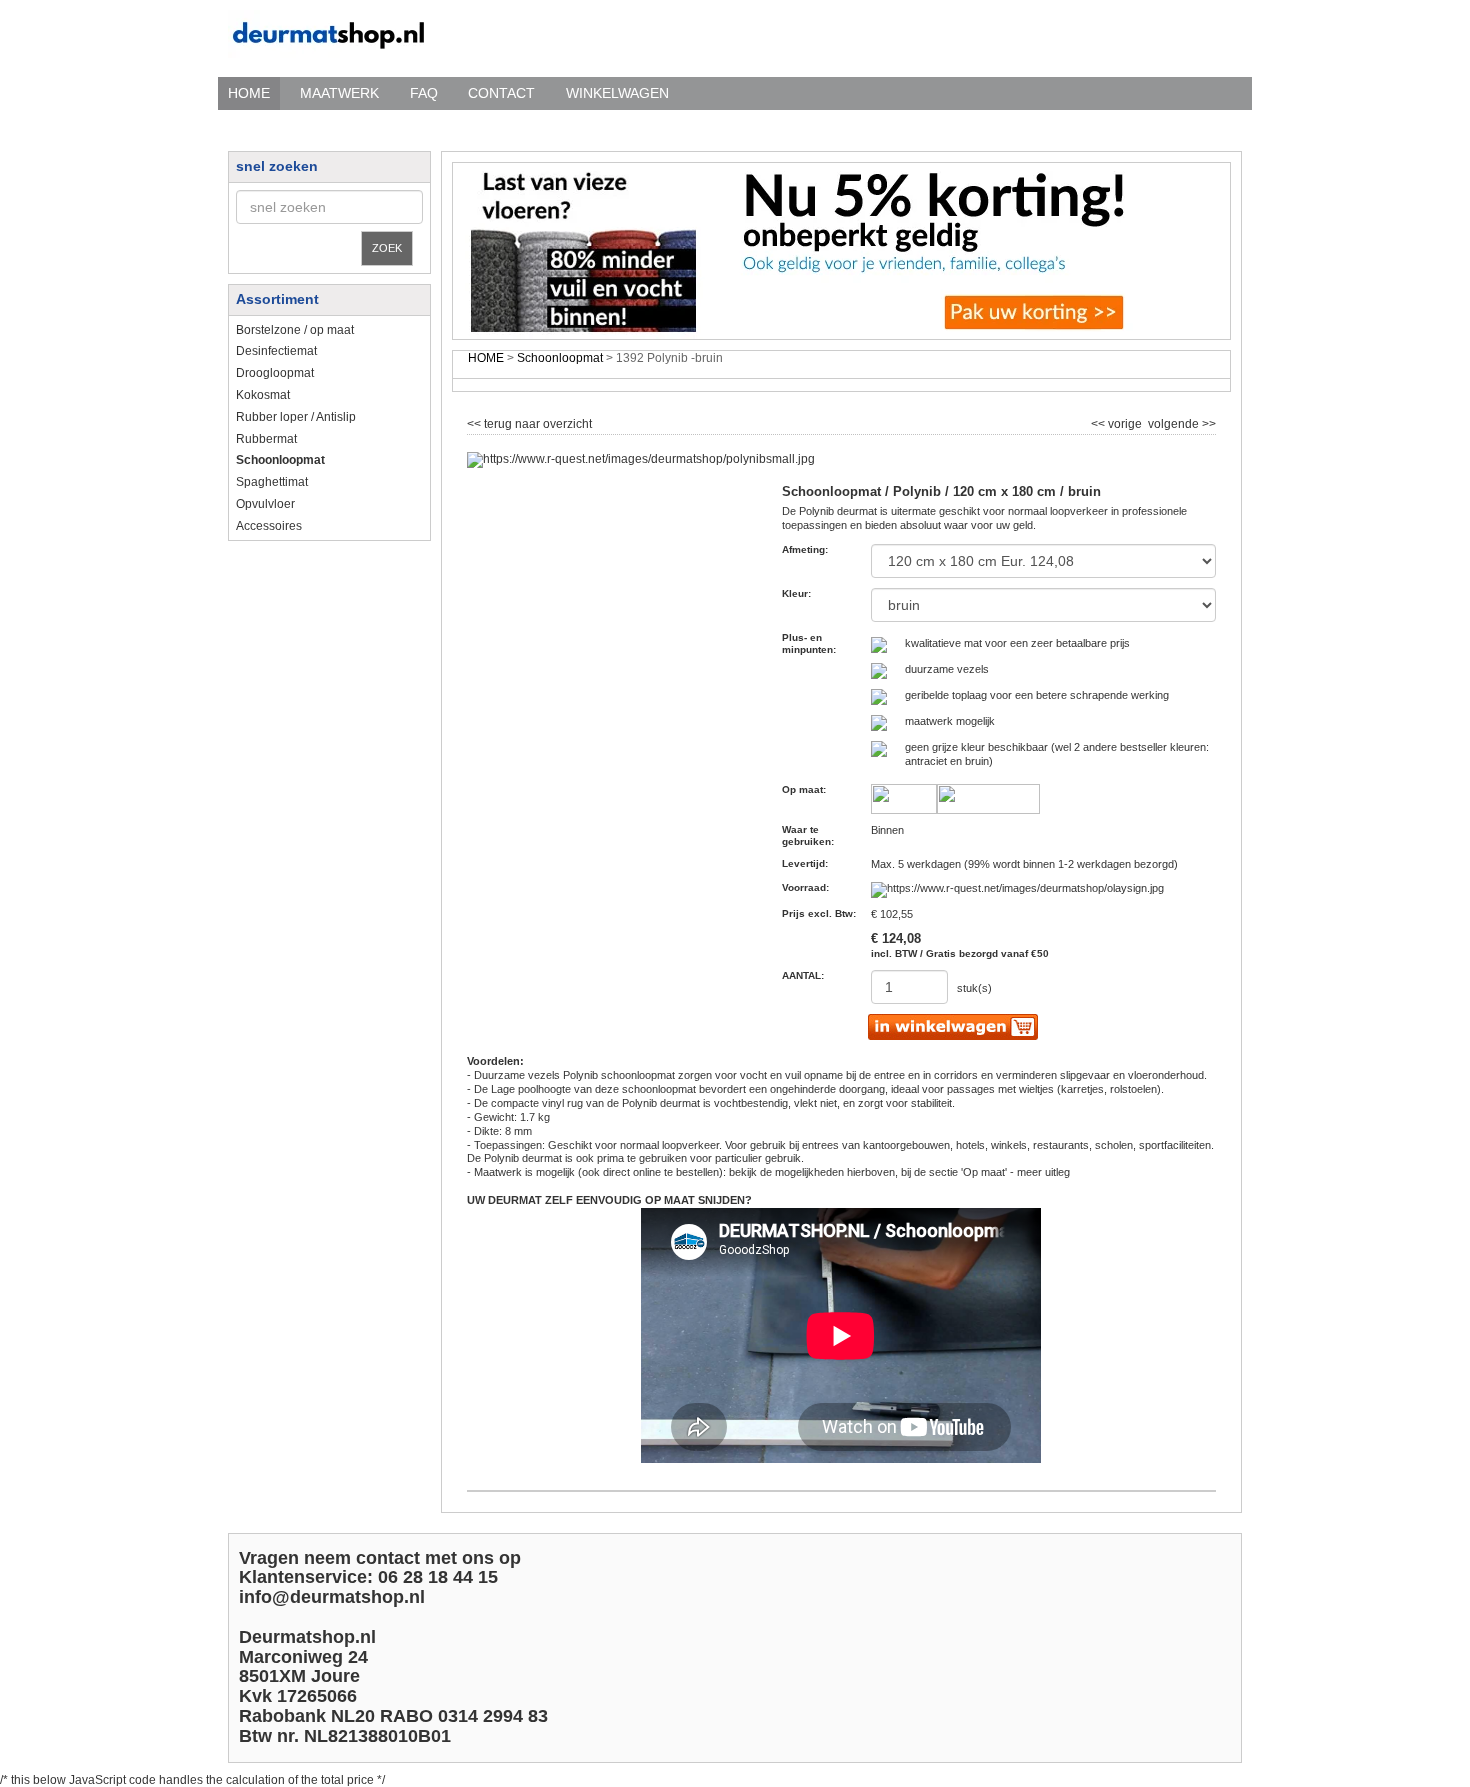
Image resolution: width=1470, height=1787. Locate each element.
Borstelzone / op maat (295, 330)
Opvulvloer (265, 504)
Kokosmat (263, 395)
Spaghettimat (272, 482)
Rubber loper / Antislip (296, 417)
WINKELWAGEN (617, 93)
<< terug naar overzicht (529, 422)
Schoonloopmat (560, 358)
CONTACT (501, 93)
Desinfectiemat (276, 351)
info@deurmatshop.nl (332, 1597)
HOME (249, 93)
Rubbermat (266, 439)
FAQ (424, 93)
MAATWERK (339, 93)
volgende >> (1180, 422)
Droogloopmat (275, 373)
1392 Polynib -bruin (669, 358)
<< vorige (1118, 422)
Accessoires (269, 526)
